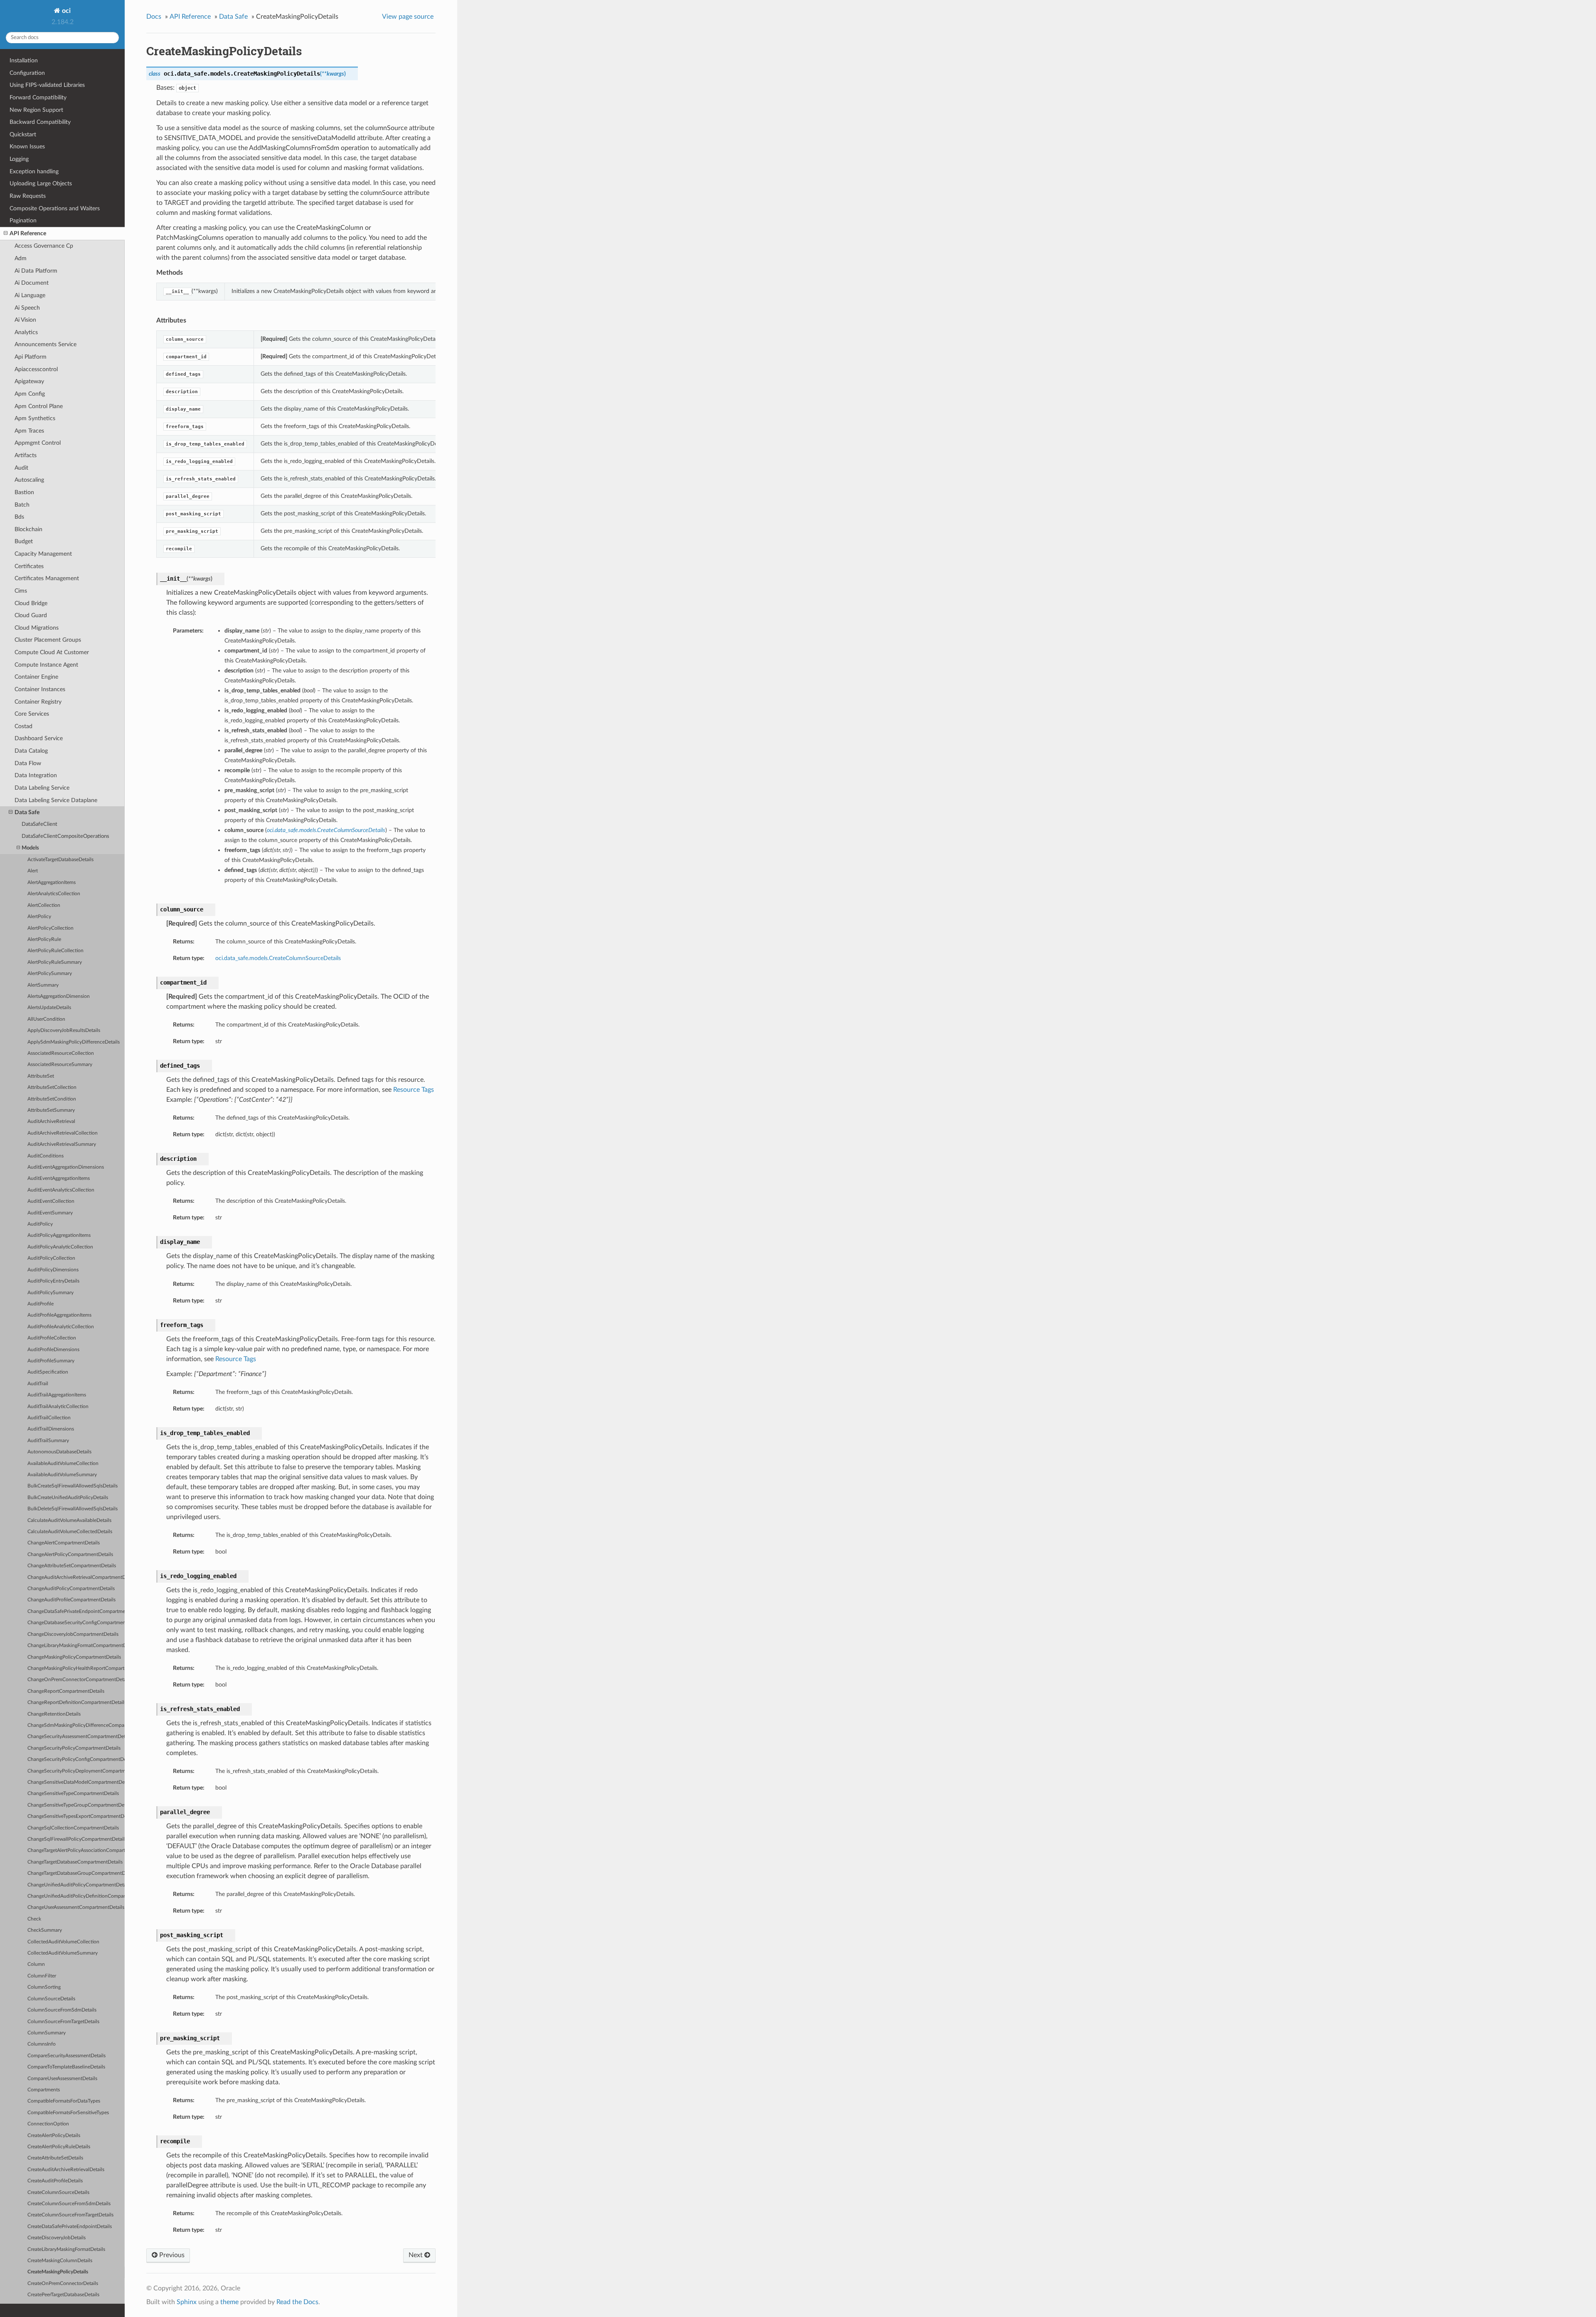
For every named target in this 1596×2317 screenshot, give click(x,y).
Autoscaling (29, 480)
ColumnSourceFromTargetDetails (63, 2022)
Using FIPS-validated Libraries (47, 85)
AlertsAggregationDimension (59, 996)
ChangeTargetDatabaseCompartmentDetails (75, 1862)
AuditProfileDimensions (53, 1350)
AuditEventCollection (51, 1201)
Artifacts (26, 455)
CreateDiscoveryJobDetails (57, 2238)
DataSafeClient (39, 824)
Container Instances (40, 689)
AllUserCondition (46, 1019)
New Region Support (36, 110)
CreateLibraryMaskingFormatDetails (66, 2249)
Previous (171, 2255)
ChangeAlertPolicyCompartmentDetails (70, 1555)
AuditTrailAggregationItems (57, 1395)
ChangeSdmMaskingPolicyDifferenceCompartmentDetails (76, 1725)
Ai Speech (27, 308)
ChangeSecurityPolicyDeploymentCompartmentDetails (76, 1771)
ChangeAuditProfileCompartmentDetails (71, 1600)
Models (30, 848)
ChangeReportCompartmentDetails (66, 1691)
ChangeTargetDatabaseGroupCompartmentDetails (76, 1873)
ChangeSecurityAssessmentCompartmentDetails (76, 1737)
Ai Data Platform (36, 271)
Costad (23, 726)
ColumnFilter (42, 1976)
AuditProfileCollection (52, 1338)
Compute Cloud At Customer (52, 652)
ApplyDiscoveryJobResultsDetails (64, 1030)
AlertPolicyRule (44, 939)
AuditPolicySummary (50, 1293)
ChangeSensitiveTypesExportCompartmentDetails (76, 1816)
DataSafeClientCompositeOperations (65, 836)
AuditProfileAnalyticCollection (61, 1327)
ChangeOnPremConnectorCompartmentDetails (76, 1680)
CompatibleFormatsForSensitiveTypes (68, 2113)
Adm (21, 258)
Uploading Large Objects (41, 183)
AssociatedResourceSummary (60, 1065)
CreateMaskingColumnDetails (60, 2261)
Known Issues (27, 147)
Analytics (26, 332)
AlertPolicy (39, 917)
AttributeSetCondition (52, 1099)
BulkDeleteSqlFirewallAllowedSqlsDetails (73, 1509)
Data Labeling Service (42, 788)
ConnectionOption (48, 2124)
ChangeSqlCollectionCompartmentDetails (73, 1828)
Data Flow (28, 763)
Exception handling (34, 171)
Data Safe (27, 812)
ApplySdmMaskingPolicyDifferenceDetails (74, 1042)
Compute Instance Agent (46, 665)
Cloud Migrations (37, 628)
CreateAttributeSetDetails (55, 2158)
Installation (24, 60)
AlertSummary (43, 985)
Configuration (27, 73)
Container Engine (36, 677)
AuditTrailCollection (49, 1418)
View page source (408, 17)
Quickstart (23, 134)
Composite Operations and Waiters (55, 208)
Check (34, 1919)
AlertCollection (44, 905)
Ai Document (32, 283)
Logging (19, 159)
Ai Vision (25, 320)
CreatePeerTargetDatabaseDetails (63, 2295)
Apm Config (30, 394)
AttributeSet (41, 1076)
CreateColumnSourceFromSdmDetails (69, 2204)
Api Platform (31, 357)
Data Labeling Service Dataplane (56, 800)
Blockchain (28, 529)
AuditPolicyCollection (51, 1258)
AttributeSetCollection (52, 1087)
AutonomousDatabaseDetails (59, 1452)
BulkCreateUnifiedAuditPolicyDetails (68, 1498)
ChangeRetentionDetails (54, 1714)
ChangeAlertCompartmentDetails (64, 1543)
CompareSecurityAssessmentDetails (66, 2056)
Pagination (23, 220)
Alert (33, 871)
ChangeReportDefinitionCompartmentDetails (76, 1703)
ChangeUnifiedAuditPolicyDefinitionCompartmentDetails (76, 1896)
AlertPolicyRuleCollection (55, 951)
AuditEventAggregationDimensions (66, 1167)
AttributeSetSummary (51, 1110)
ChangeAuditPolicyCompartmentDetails (71, 1589)
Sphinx (187, 2302)
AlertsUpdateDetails (49, 1008)
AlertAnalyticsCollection (54, 894)
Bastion (24, 492)
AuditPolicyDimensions (53, 1270)
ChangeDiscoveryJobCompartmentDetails (73, 1634)
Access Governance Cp (44, 246)
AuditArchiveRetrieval (51, 1122)
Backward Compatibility (40, 122)
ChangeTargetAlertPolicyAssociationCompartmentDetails (76, 1850)
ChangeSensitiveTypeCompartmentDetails (73, 1794)
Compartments (44, 2090)
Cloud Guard (31, 615)
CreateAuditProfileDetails (55, 2181)
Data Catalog (31, 751)
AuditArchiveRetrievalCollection (63, 1133)
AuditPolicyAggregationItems (59, 1235)
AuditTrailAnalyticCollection (58, 1407)
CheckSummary (45, 1930)
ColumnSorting (44, 1987)
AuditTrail (38, 1384)
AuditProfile (41, 1304)
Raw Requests (28, 196)
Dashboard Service (39, 738)
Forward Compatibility (38, 97)
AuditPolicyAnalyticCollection (60, 1247)
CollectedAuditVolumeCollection (63, 1942)
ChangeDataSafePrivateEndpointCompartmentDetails (76, 1612)
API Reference (28, 233)
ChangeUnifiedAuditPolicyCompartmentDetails (76, 1885)
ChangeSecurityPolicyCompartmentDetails (74, 1748)
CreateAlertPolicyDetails (54, 2136)
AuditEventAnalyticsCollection (61, 1190)
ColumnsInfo (42, 2044)
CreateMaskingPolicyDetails (58, 2272)
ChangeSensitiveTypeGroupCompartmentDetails (76, 1805)
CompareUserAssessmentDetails (62, 2079)
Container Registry (38, 702)
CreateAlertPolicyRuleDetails (59, 2147)
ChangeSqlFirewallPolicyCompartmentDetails (76, 1839)
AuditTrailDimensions (51, 1429)
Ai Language (30, 295)
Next (416, 2255)
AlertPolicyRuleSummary (55, 962)
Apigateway (29, 381)
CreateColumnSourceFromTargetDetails (70, 2215)
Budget (24, 541)
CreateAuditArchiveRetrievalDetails (66, 2170)
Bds (19, 517)
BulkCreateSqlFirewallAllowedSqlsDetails (73, 1486)
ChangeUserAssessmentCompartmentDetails (76, 1907)
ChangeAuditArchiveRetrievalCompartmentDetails (76, 1577)
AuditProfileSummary (51, 1361)
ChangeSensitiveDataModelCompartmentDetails (76, 1782)
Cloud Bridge (31, 603)
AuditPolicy (40, 1224)
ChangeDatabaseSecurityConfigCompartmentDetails (76, 1623)
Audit (21, 468)
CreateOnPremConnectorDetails (63, 2284)
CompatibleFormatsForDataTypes (64, 2101)
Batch (22, 505)
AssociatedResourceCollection (61, 1053)
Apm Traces (29, 431)
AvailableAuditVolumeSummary (62, 1475)
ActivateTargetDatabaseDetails (60, 860)
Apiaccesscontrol (36, 369)
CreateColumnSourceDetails (58, 2193)
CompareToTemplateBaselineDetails (66, 2067)
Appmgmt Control (38, 443)
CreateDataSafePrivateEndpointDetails (70, 2227)
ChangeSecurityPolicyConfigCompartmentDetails (76, 1759)
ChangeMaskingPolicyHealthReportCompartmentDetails (76, 1668)
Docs (154, 17)
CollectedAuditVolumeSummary (63, 1953)
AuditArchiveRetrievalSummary (62, 1144)
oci (65, 11)
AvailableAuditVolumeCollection (63, 1464)
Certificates (29, 566)
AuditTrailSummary (48, 1441)
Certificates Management (47, 578)
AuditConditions (46, 1156)
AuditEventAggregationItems (59, 1178)
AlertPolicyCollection (50, 928)
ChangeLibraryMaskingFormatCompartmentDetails (76, 1646)
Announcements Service (46, 344)
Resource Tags (414, 1090)
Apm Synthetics (35, 418)
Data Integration (36, 775)
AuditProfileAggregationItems (59, 1315)
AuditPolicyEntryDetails (53, 1281)
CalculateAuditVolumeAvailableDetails (69, 1520)
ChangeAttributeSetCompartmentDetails (72, 1566)
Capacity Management (43, 554)
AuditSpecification (48, 1372)
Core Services (32, 714)
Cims (21, 591)
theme (229, 2302)
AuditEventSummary (50, 1213)
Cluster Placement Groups (48, 640)
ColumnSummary (47, 2033)
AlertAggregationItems (52, 883)
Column (36, 1964)
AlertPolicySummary (50, 974)
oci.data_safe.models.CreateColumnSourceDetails (278, 958)
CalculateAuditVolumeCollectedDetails (70, 1532)
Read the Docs (297, 2302)
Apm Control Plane (39, 406)
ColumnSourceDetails (51, 1999)
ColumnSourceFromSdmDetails (62, 2010)
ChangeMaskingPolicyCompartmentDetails (74, 1657)
